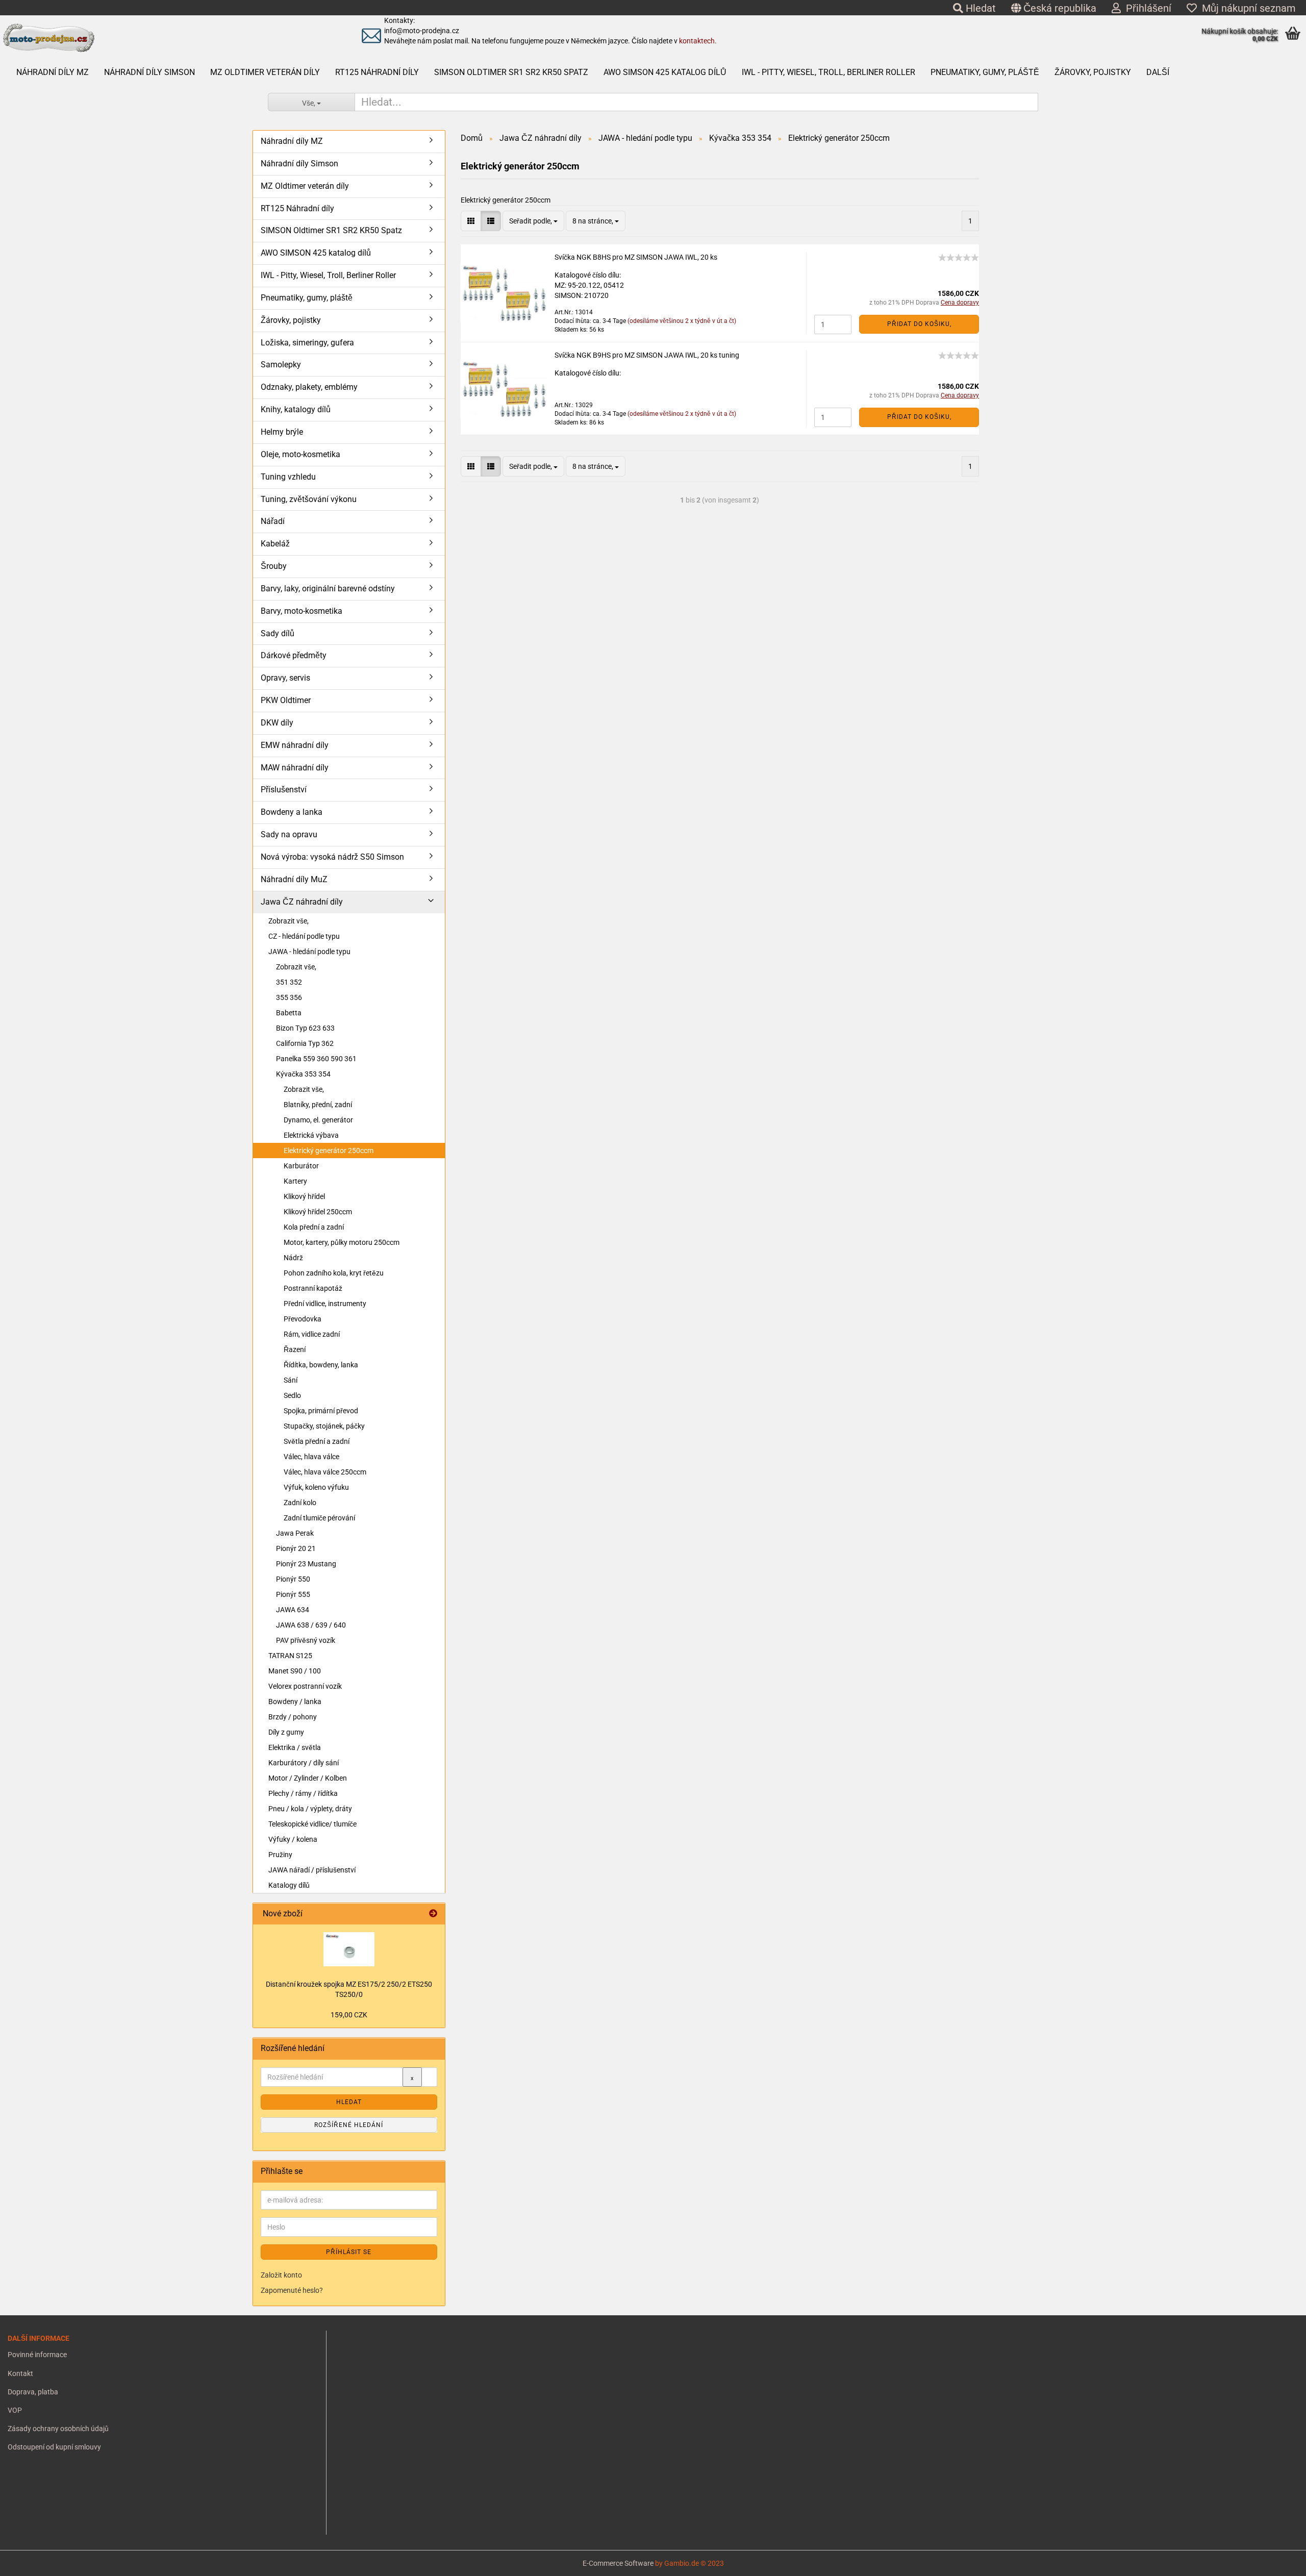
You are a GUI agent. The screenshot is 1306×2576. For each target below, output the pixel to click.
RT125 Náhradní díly (377, 72)
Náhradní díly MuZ (294, 879)
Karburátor (301, 1166)
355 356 (289, 997)
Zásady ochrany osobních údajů (58, 2429)
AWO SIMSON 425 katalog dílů (665, 72)
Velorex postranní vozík (305, 1686)
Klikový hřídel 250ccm (318, 1212)
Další (1158, 72)
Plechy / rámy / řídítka (303, 1793)
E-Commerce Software (618, 2563)
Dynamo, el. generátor (318, 1120)
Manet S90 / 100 (295, 1671)
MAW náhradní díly (295, 768)
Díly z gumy (286, 1732)
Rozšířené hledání (349, 2125)
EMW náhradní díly (295, 745)
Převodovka (303, 1319)
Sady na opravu (289, 834)
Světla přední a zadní (317, 1441)
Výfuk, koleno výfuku (316, 1487)
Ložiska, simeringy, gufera (307, 343)
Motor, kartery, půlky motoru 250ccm (342, 1242)
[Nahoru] (28, 2561)
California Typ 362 (305, 1043)
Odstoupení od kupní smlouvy (54, 2447)
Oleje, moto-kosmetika (300, 454)
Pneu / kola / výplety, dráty (310, 1809)
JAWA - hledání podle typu (309, 952)
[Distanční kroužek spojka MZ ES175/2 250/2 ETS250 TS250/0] (349, 1949)
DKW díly (277, 723)
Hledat (979, 8)
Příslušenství (284, 790)
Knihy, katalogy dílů (296, 409)
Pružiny (280, 1855)
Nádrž (293, 1258)
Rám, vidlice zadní (312, 1334)
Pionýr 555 (293, 1594)
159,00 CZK (349, 2015)
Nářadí (273, 521)
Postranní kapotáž (313, 1288)
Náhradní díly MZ (53, 72)
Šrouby (274, 566)
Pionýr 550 (293, 1579)
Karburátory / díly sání (304, 1763)
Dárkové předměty (294, 655)
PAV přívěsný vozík (306, 1640)
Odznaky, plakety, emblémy (309, 387)
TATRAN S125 (290, 1656)
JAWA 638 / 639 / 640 (311, 1625)
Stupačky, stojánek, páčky (324, 1426)
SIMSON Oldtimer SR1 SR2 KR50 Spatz (511, 72)
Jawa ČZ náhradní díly (302, 902)
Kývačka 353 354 (303, 1074)
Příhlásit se (349, 2252)
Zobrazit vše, (288, 921)
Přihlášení (1146, 8)
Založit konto (281, 2275)
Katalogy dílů (289, 1885)
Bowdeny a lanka (292, 812)
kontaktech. (698, 41)
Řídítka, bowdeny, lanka (321, 1365)
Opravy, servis (285, 678)
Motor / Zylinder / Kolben (308, 1778)
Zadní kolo (300, 1503)
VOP (15, 2410)
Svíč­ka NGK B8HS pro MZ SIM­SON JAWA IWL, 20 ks (636, 257)
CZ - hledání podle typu (304, 936)
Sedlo (292, 1395)
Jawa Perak (295, 1533)
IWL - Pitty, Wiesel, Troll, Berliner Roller (828, 72)
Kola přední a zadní (314, 1227)
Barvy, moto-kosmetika (302, 611)
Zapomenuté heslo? (292, 2290)
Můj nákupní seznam (1246, 8)
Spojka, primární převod (321, 1411)
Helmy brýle (282, 432)
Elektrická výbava (311, 1135)
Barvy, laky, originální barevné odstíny (328, 589)
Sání (291, 1380)
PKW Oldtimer (286, 700)
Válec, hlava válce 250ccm (325, 1472)
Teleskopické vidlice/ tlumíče (312, 1824)
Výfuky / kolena (293, 1839)
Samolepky (281, 365)
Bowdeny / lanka (295, 1702)
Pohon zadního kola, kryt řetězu (334, 1273)
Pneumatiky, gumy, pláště (985, 72)
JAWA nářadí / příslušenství (312, 1870)
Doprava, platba (33, 2392)
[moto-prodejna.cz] (158, 38)
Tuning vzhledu (288, 477)
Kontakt (20, 2373)
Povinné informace (37, 2355)
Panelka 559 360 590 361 (316, 1059)
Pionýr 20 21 (296, 1548)
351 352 (289, 982)
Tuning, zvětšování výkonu (309, 499)
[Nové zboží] (433, 1914)
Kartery (295, 1181)
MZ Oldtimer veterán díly (265, 72)
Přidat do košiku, (919, 324)
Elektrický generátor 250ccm (329, 1151)
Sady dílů (278, 633)
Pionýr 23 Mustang (306, 1564)
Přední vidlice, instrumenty (325, 1304)
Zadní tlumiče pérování (319, 1518)
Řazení (295, 1349)
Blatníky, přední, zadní (318, 1105)
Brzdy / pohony (293, 1717)
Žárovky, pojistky (1093, 72)
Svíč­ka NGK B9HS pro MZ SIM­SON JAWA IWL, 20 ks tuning (647, 355)
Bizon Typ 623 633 (305, 1028)
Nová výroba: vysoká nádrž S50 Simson (332, 857)
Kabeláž (275, 544)
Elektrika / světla (295, 1747)
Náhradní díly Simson (149, 72)
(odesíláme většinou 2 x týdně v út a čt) (682, 321)
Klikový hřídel (304, 1196)
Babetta (289, 1013)
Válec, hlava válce (311, 1457)
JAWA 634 (293, 1610)
